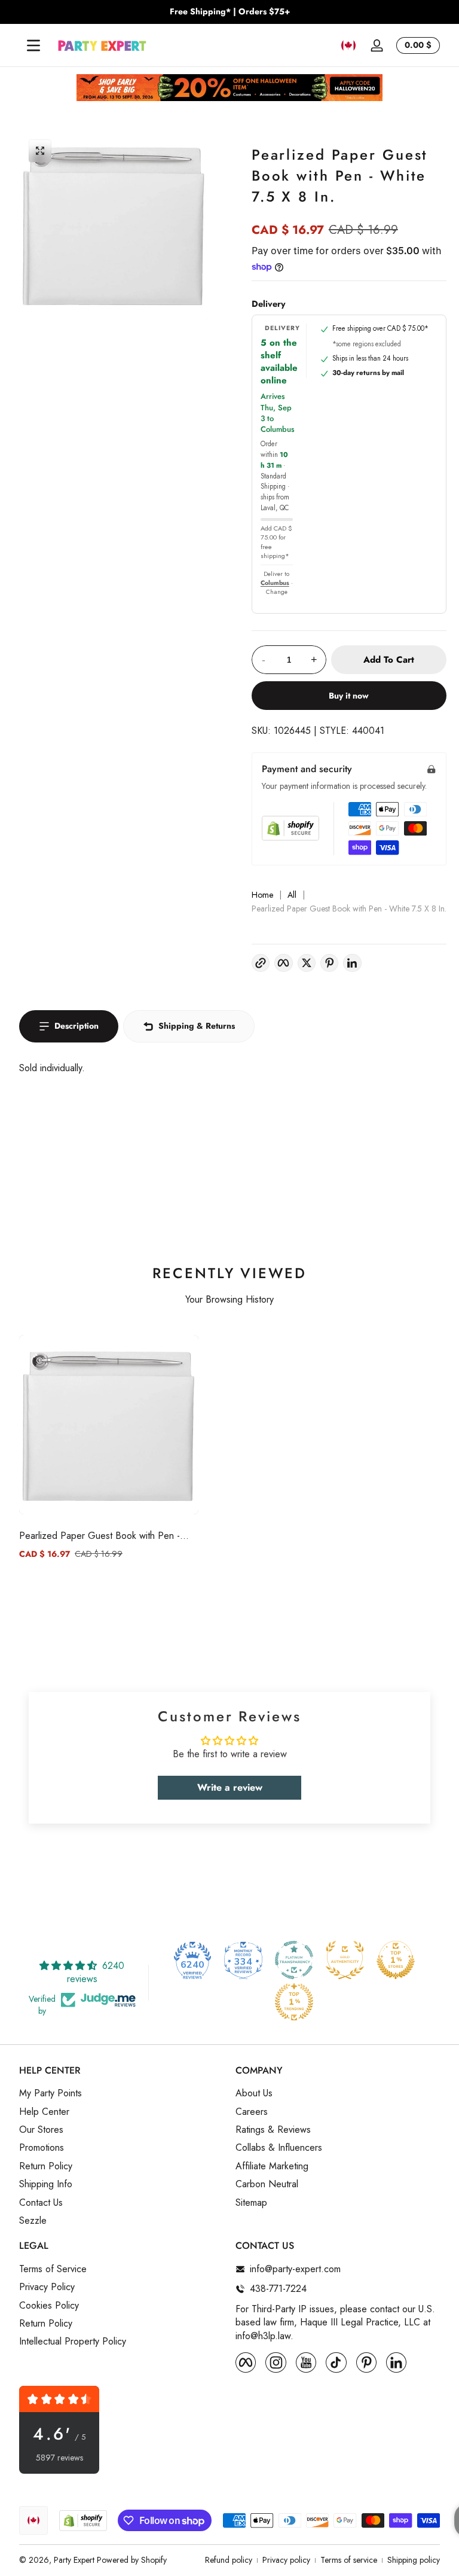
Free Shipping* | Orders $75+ (230, 12)
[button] (348, 45)
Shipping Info (46, 2184)
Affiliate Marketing (272, 2166)
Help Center (44, 2112)
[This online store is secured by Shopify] (290, 828)
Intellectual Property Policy (73, 2342)
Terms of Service (53, 2269)
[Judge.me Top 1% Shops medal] (396, 1960)
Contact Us (41, 2203)
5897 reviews (59, 2458)
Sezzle (33, 2221)
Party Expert (74, 2560)
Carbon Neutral (267, 2184)
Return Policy (46, 2166)
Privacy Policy (47, 2287)
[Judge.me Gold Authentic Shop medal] (345, 1960)
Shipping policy (414, 2560)
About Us (254, 2093)
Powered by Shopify (132, 2560)
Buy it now (349, 696)
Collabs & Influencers (279, 2148)
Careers (252, 2112)
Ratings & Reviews (273, 2130)
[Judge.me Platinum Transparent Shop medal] (294, 1960)
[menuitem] (121, 2093)
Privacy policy (286, 2560)
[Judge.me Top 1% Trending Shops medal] (294, 2002)
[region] (229, 12)
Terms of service (349, 2560)
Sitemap (251, 2203)
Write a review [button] (230, 1787)
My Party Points (51, 2093)
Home (262, 895)
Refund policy (229, 2560)
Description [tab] (76, 1026)
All (292, 895)
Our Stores (41, 2130)
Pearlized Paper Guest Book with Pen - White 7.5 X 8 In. (100, 1536)
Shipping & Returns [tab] (197, 1026)
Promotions (42, 2148)
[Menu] (33, 45)
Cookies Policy (49, 2306)
